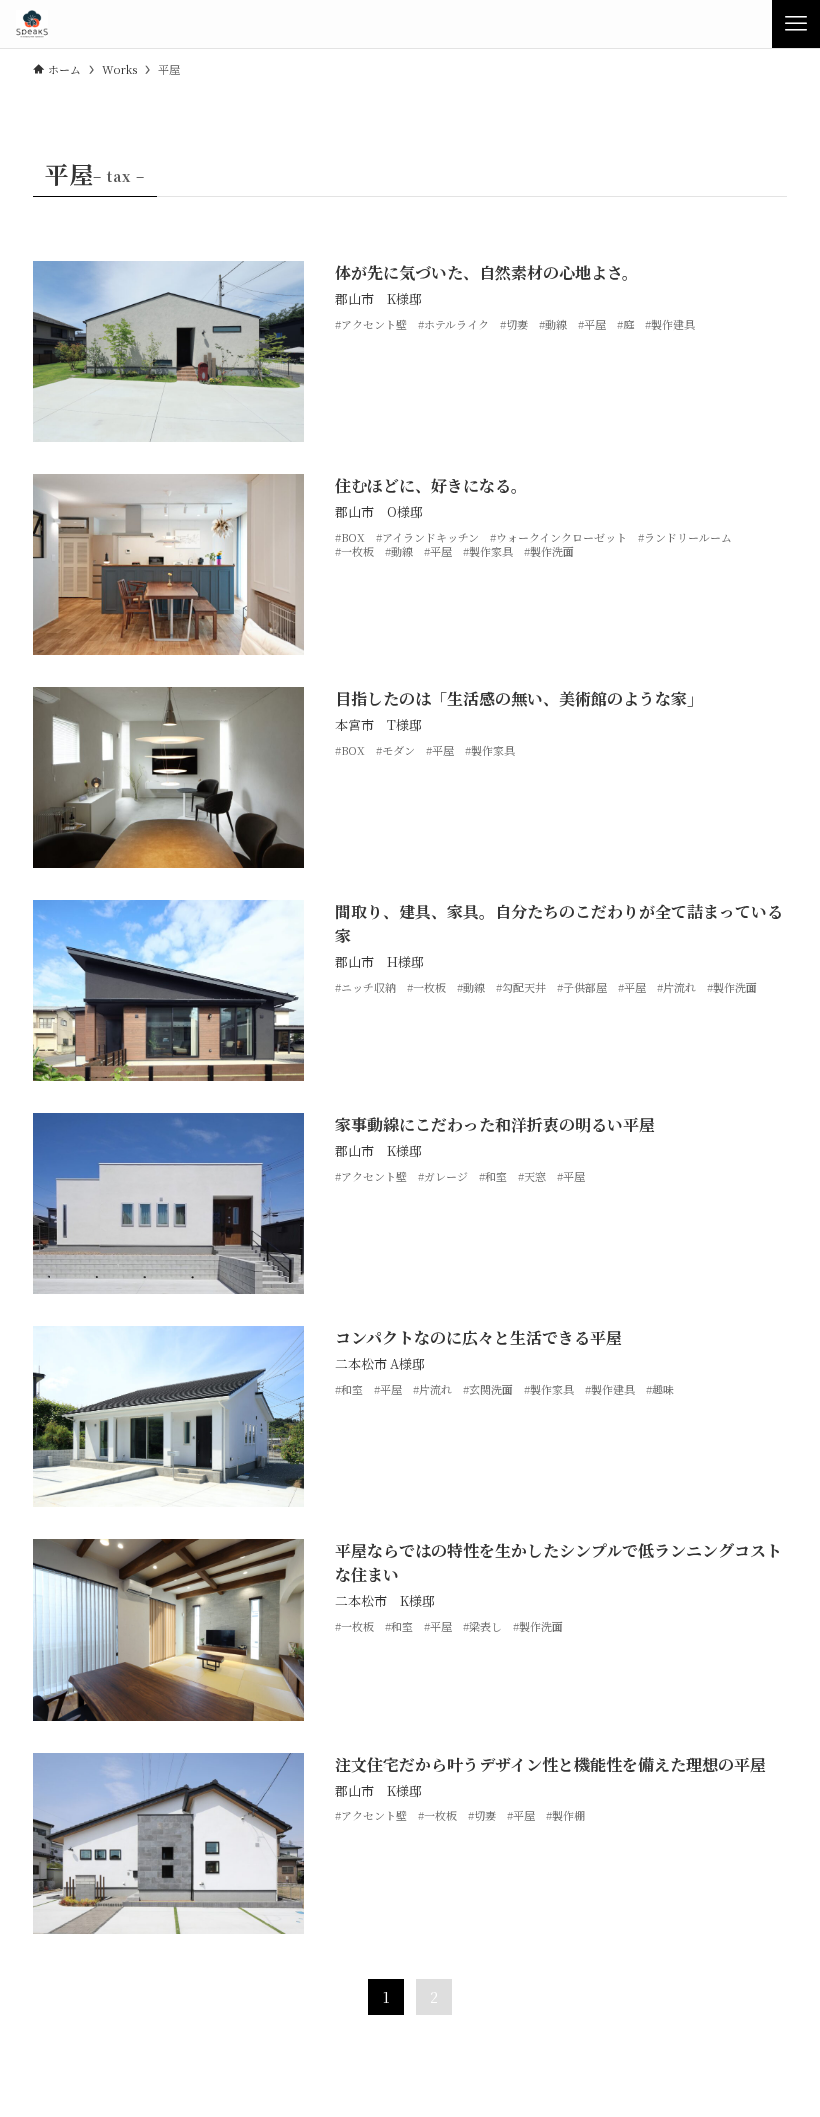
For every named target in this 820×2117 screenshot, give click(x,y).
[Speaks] (31, 24)
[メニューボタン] (796, 24)
